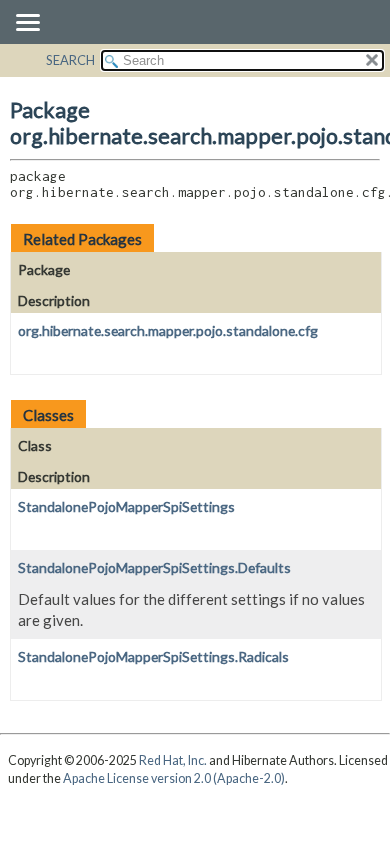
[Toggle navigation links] (27, 24)
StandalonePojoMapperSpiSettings (126, 506)
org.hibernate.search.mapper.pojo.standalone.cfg (168, 330)
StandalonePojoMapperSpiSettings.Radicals (153, 656)
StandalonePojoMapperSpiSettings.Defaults (154, 567)
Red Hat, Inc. (173, 760)
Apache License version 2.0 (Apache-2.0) (174, 778)
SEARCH (70, 60)
